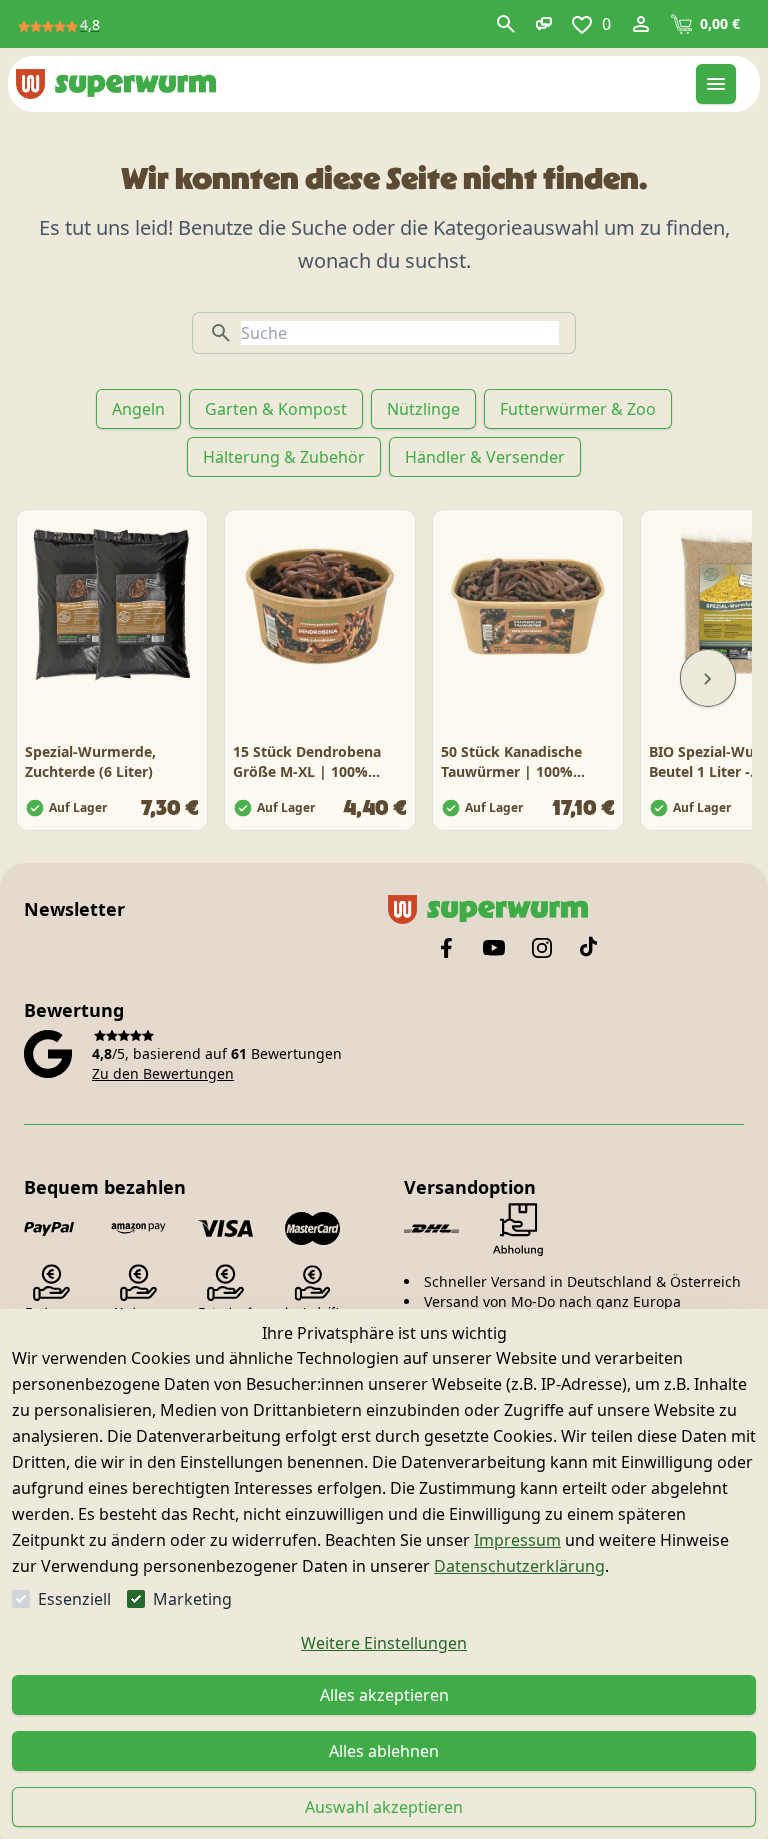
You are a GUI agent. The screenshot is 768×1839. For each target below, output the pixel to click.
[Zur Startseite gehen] (116, 83)
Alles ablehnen (384, 1751)
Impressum (517, 1540)
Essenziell (74, 1599)
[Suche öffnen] (506, 24)
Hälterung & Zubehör (284, 457)
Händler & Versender (485, 457)
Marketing (192, 1599)
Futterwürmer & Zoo (578, 409)
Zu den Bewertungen (163, 1073)
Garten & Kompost (276, 409)
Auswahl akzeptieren (384, 1807)
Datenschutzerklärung (519, 1566)
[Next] (708, 678)
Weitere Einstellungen (384, 1643)
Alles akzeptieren (384, 1695)
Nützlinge (423, 409)
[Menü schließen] (716, 84)
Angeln (138, 409)
